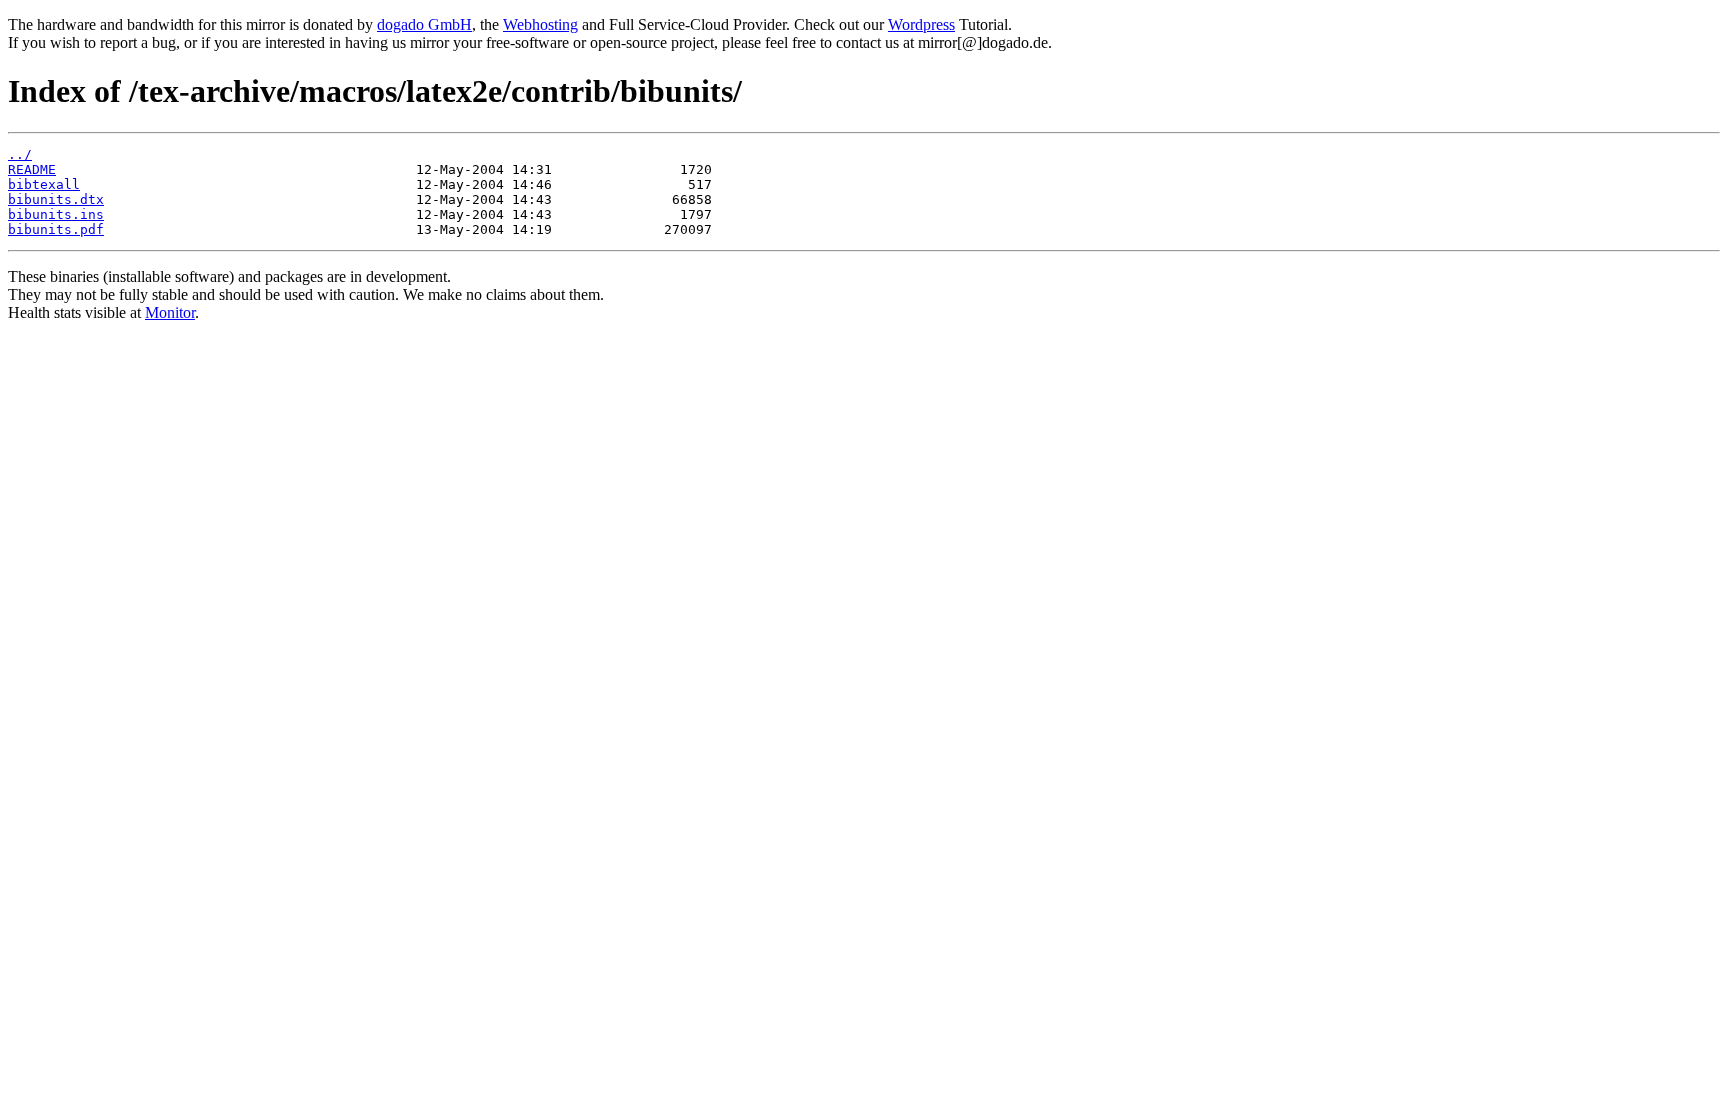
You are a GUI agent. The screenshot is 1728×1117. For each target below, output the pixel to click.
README (32, 169)
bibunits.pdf (56, 229)
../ (20, 154)
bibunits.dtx (56, 199)
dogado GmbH (424, 24)
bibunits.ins (56, 214)
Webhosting (540, 24)
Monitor (170, 312)
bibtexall (44, 184)
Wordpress (921, 24)
